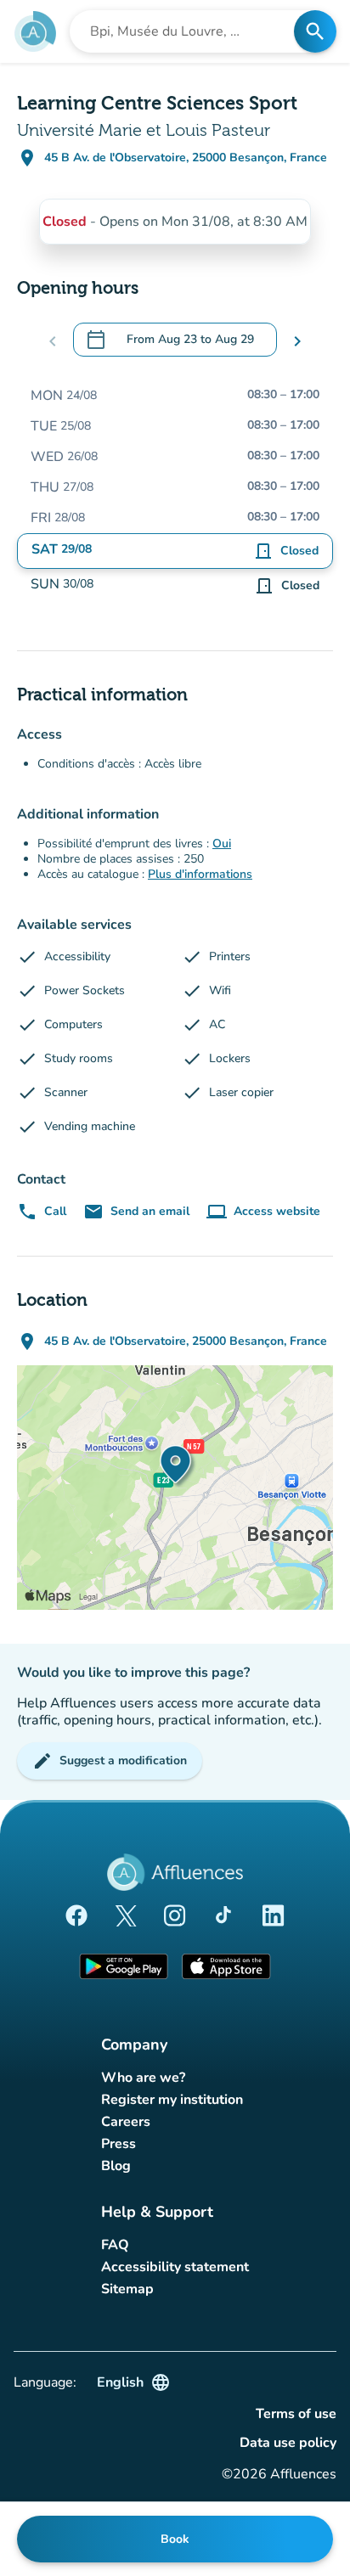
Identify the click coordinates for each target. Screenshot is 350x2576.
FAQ (115, 2245)
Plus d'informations (200, 874)
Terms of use (296, 2414)
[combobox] (187, 31)
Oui (222, 844)
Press (119, 2144)
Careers (126, 2122)
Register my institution (172, 2100)
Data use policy (288, 2443)
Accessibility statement (175, 2267)
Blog (116, 2166)
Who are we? (143, 2078)
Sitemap (127, 2289)
